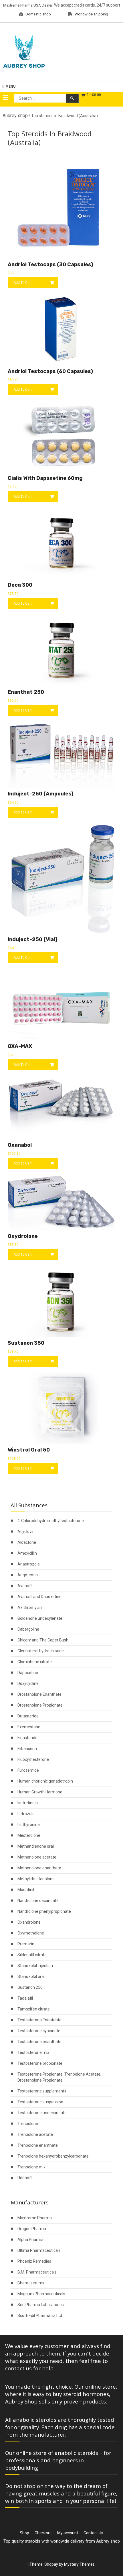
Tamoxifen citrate (34, 2009)
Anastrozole (29, 1564)
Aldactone (27, 1542)
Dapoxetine (28, 1673)
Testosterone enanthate (39, 2042)
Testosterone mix (33, 2052)
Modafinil (26, 1890)
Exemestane (29, 1727)
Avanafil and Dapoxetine (39, 1597)
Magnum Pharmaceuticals (41, 2294)
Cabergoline (28, 1629)
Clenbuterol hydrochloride (41, 1651)
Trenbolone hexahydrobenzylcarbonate (53, 2156)
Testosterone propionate (40, 2063)
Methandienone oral (36, 1846)
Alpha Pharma (30, 2240)
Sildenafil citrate (32, 1955)
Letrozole (26, 1814)
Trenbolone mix (31, 2167)
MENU (10, 87)
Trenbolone (28, 2124)
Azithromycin (30, 1607)
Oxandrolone (29, 1922)
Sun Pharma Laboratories (41, 2305)
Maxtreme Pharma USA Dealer (28, 5)
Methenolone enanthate (39, 1868)
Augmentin (28, 1575)
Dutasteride (28, 1716)
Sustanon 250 (30, 1987)
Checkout (43, 2533)
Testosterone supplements (42, 2091)
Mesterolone (29, 1835)
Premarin (26, 1944)
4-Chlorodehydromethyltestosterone (51, 1521)
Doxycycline (28, 1683)
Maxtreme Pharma (35, 2218)
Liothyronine (29, 1825)
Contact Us (93, 2533)
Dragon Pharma (32, 2229)
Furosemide (28, 1770)
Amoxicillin (27, 1553)
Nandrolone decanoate (38, 1901)
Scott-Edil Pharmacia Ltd (40, 2316)
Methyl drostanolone (36, 1879)
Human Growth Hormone (40, 1792)
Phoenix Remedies (34, 2261)
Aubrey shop (15, 116)
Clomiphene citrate (35, 1662)
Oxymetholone (31, 1933)
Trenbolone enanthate (38, 2145)
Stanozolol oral (31, 1976)
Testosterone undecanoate (42, 2113)
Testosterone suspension (40, 2102)
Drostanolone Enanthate (39, 1694)
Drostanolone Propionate (40, 1705)
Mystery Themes (79, 2564)
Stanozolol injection (35, 1966)
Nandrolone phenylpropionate (44, 1911)
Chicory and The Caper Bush (43, 1640)
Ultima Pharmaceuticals (39, 2250)
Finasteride (27, 1738)
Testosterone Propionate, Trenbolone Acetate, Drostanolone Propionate (59, 2077)
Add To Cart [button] (23, 283)
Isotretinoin (28, 1803)
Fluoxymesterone (33, 1759)
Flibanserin (27, 1749)
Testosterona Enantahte (39, 2020)
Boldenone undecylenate (40, 1618)
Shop (24, 2533)
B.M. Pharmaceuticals (37, 2272)
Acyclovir (26, 1531)
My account (68, 2533)
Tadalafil (25, 1998)
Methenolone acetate (37, 1857)
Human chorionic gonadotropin (45, 1781)
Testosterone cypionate (39, 2031)
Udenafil (25, 2178)
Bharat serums (31, 2283)
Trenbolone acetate (35, 2134)
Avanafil (25, 1586)
